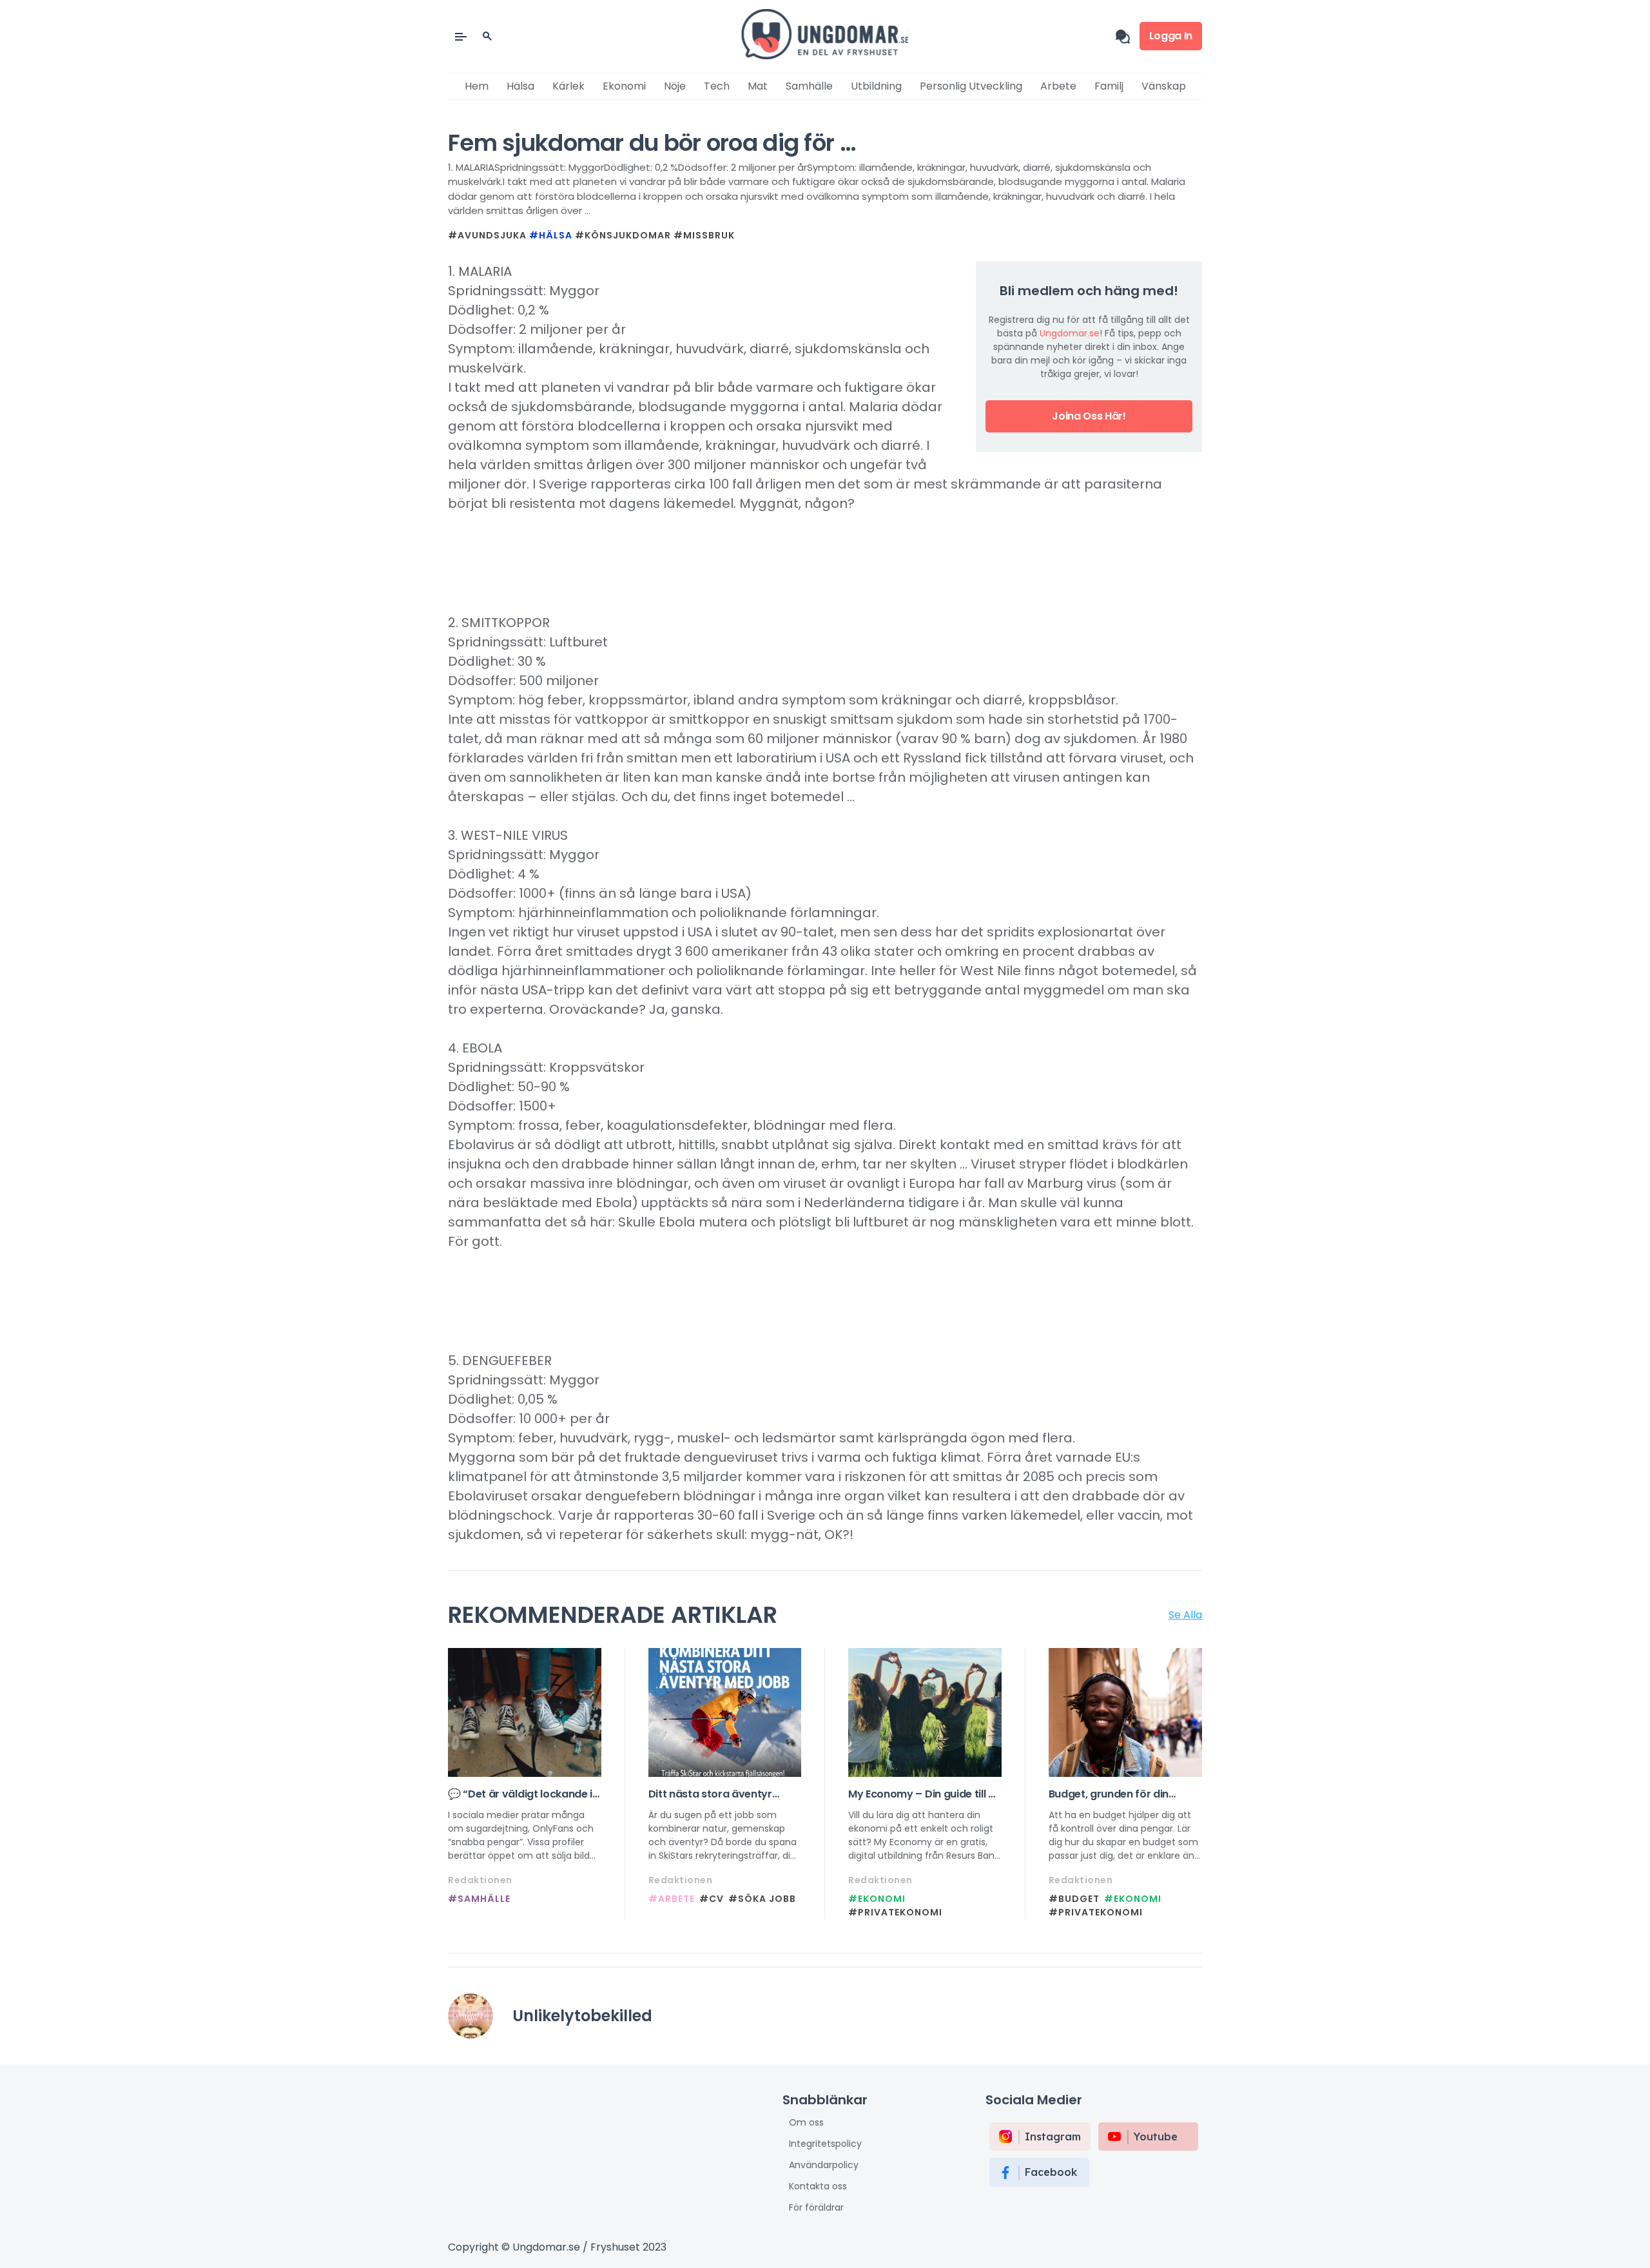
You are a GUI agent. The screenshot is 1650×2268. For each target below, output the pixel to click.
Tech (717, 86)
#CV (712, 1899)
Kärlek (568, 86)
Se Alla (1185, 1615)
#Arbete (672, 1899)
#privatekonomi (895, 1912)
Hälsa (520, 86)
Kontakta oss (818, 2186)
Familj (1109, 86)
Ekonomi (624, 86)
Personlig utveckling (971, 86)
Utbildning (876, 86)
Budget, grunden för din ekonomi (1109, 1794)
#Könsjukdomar (623, 235)
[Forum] (1128, 36)
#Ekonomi (877, 1899)
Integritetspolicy (825, 2144)
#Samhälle (479, 1899)
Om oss (806, 2122)
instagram (1053, 2137)
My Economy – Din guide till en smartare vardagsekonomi (924, 1794)
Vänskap (1164, 86)
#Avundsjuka (487, 235)
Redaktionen (480, 1880)
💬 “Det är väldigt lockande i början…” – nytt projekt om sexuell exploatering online (520, 1794)
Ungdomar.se (1070, 333)
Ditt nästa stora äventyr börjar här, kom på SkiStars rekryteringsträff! (718, 1794)
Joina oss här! (1089, 416)
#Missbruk (704, 235)
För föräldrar (816, 2207)
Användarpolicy (824, 2165)
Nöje (675, 86)
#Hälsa (551, 235)
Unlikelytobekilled (582, 2016)
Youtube (1156, 2137)
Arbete (1058, 86)
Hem (477, 86)
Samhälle (809, 86)
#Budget (1074, 1899)
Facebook (1051, 2172)
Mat (758, 86)
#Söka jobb (762, 1899)
